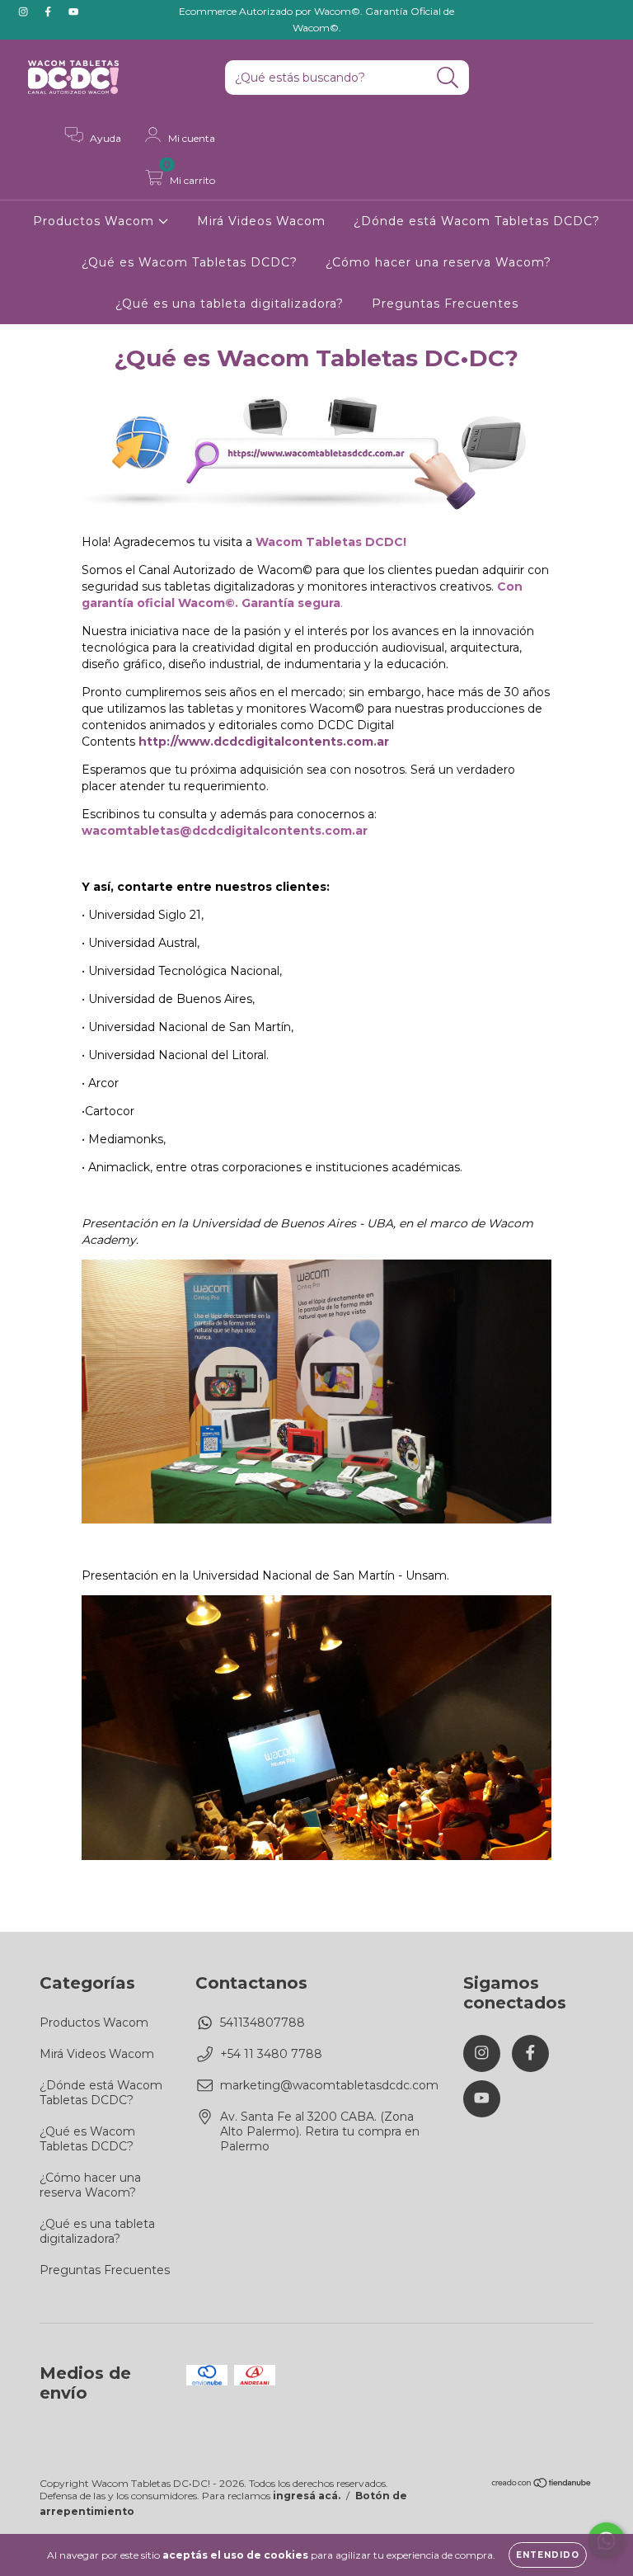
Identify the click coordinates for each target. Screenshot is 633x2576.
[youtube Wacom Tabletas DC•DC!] (73, 12)
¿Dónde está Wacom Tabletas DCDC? (477, 221)
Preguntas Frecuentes (445, 304)
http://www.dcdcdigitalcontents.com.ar (264, 742)
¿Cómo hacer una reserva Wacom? (438, 262)
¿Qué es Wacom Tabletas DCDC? (190, 262)
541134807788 (263, 2023)
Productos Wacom (96, 221)
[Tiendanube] (542, 2485)
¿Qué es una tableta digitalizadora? (230, 304)
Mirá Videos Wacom (261, 221)
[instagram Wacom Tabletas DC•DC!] (25, 12)
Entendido (548, 2555)
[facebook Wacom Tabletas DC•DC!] (49, 12)
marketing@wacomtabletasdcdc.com (329, 2085)
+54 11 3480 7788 (271, 2054)
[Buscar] (448, 78)
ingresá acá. (307, 2496)
